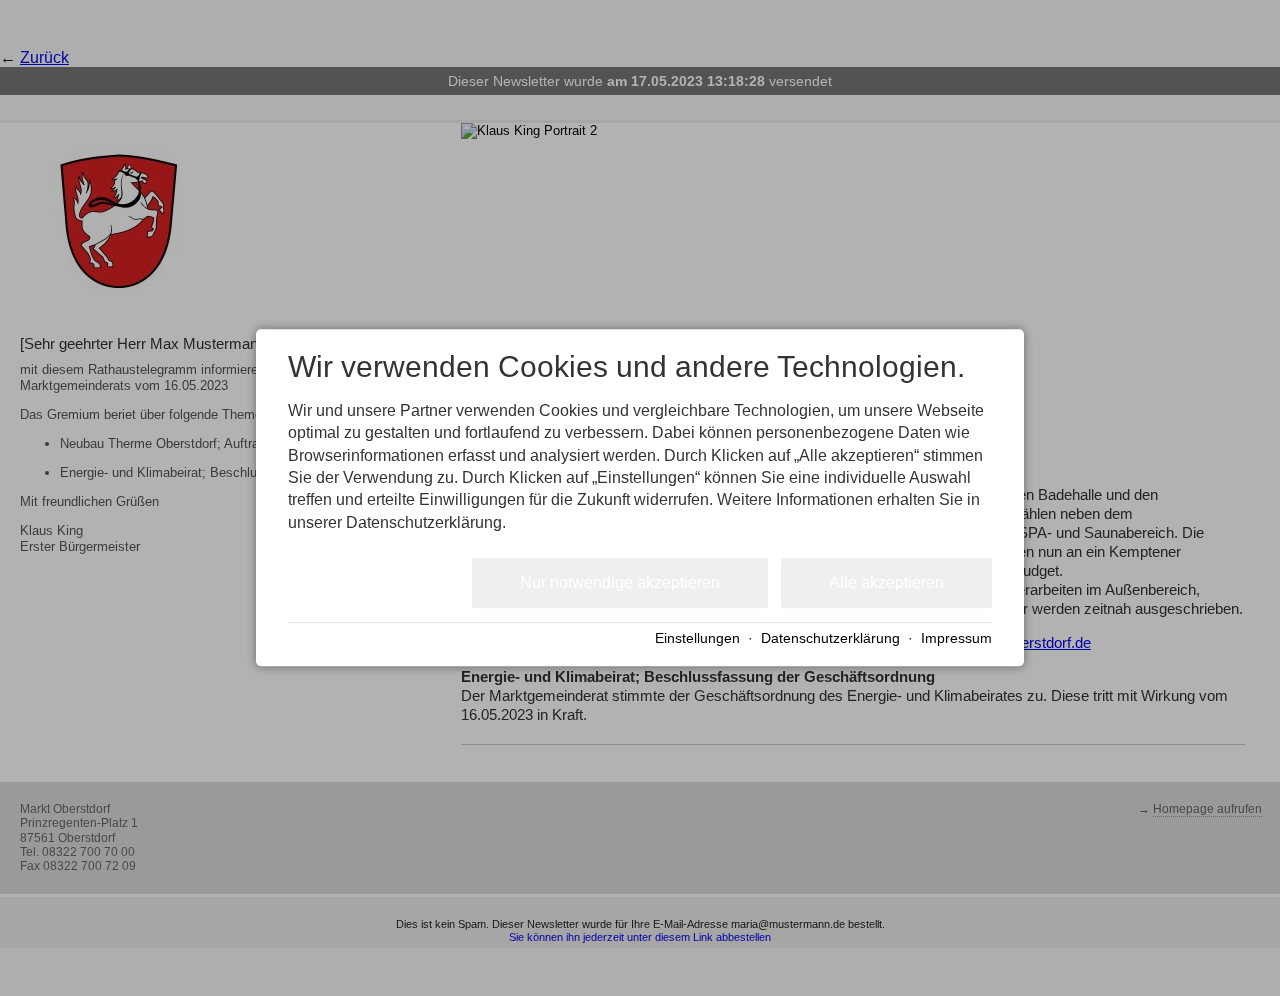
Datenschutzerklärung (830, 638)
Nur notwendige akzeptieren (620, 582)
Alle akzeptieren (886, 582)
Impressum (956, 638)
